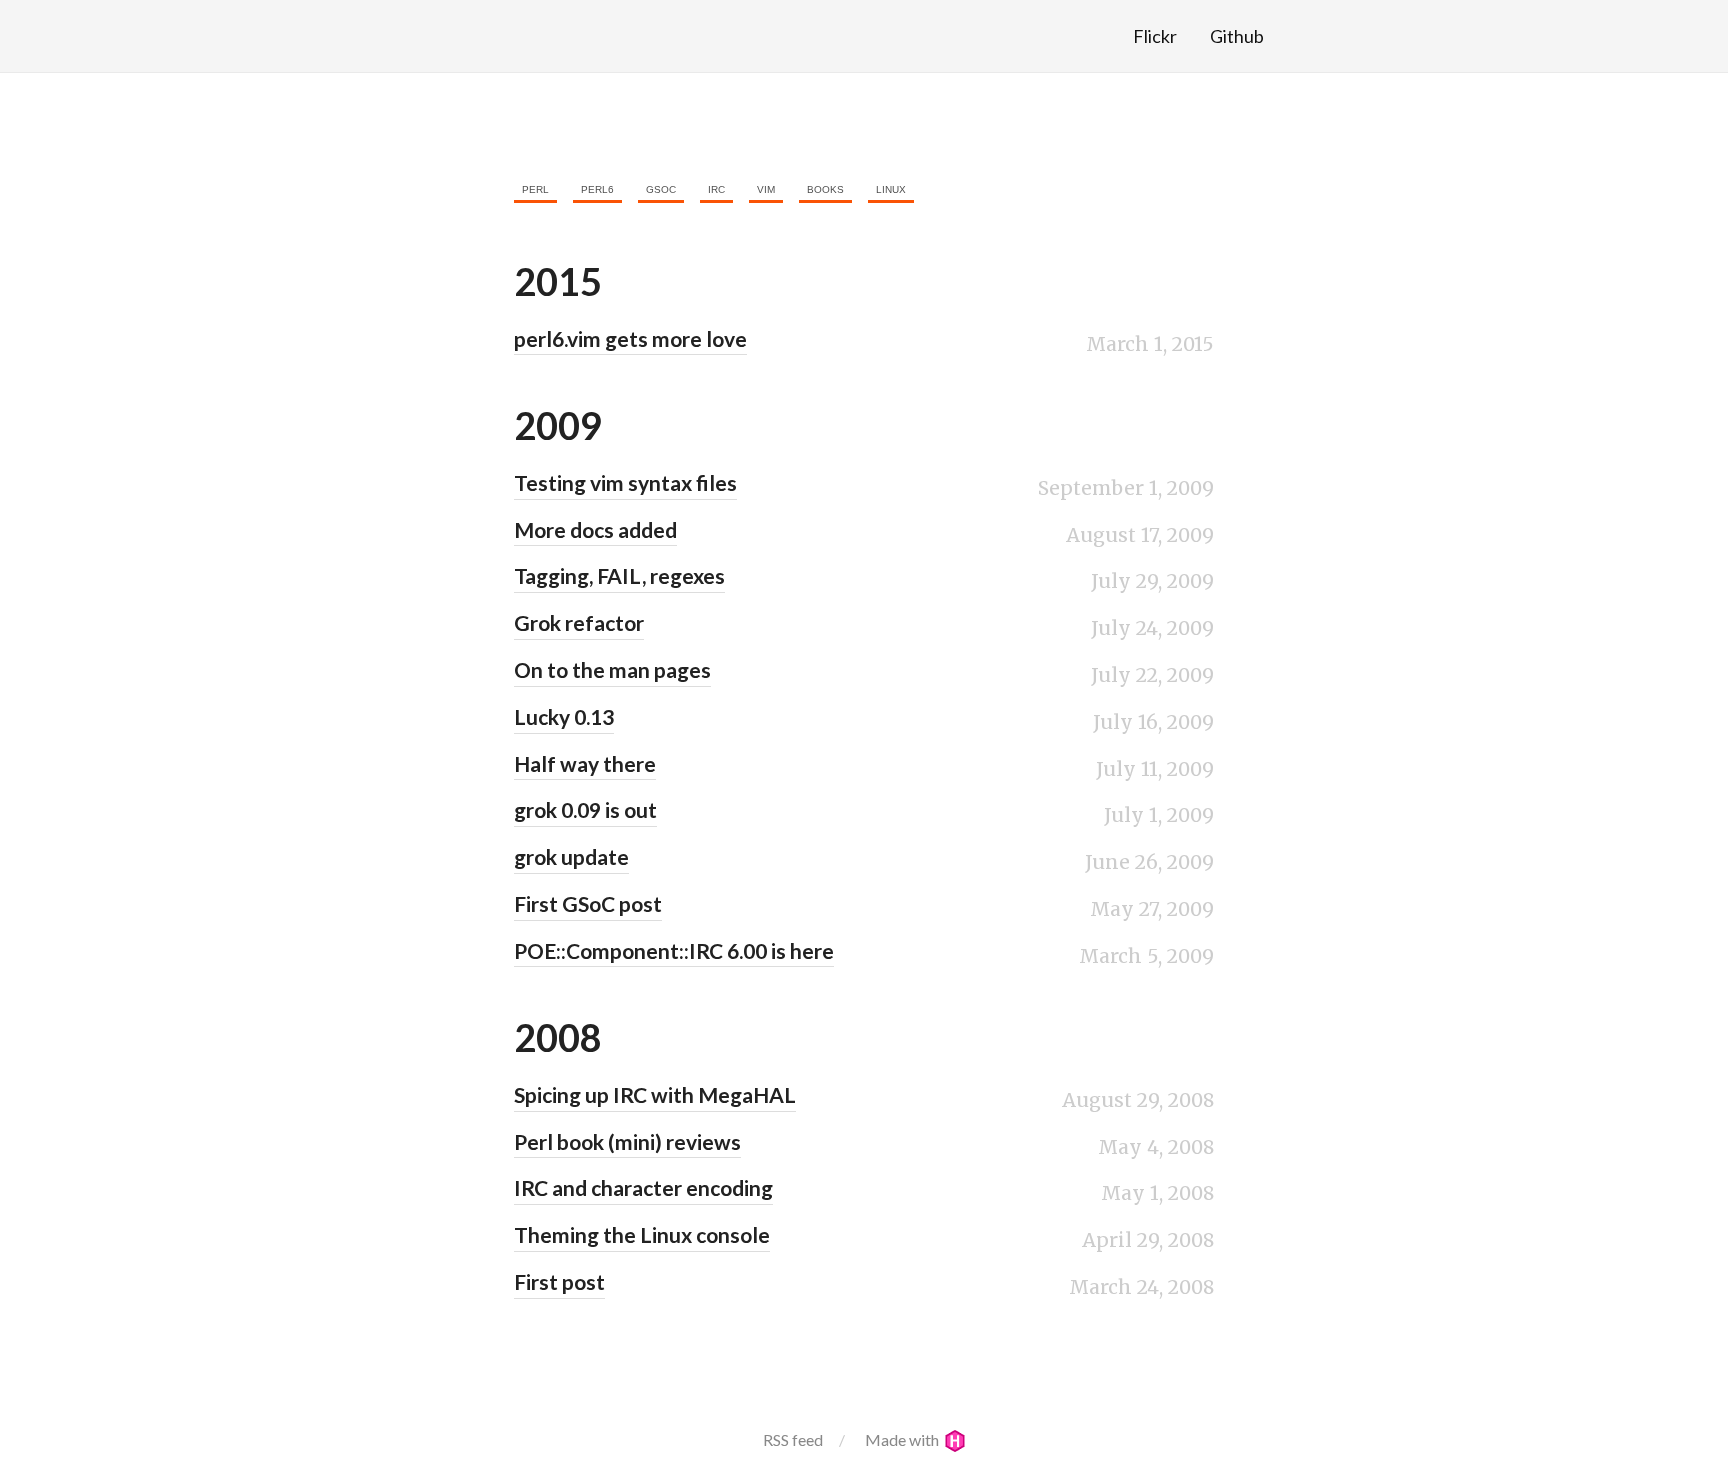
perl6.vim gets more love (630, 338)
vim (766, 189)
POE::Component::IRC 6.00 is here (674, 950)
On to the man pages (612, 669)
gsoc (661, 189)
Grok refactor (579, 622)
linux (891, 189)
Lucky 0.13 (564, 716)
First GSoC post (588, 903)
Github (1237, 36)
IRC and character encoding (643, 1187)
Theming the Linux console (642, 1234)
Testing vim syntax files (625, 482)
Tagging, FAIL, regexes (619, 575)
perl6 (597, 189)
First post (559, 1281)
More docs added (595, 529)
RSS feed (793, 1439)
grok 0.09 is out (585, 809)
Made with (903, 1439)
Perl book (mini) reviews (627, 1141)
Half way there (585, 763)
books (825, 189)
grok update (571, 856)
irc (716, 189)
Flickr (1155, 36)
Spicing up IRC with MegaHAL (655, 1094)
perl (535, 189)
